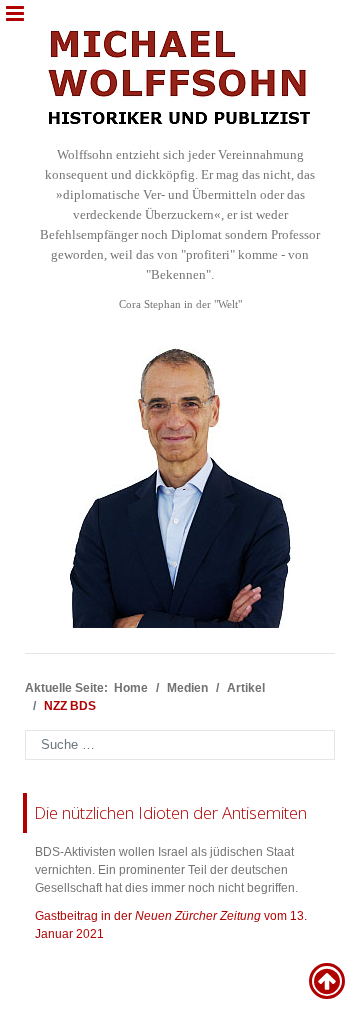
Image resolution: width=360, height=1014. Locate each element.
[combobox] (180, 745)
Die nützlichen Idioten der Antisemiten (170, 812)
